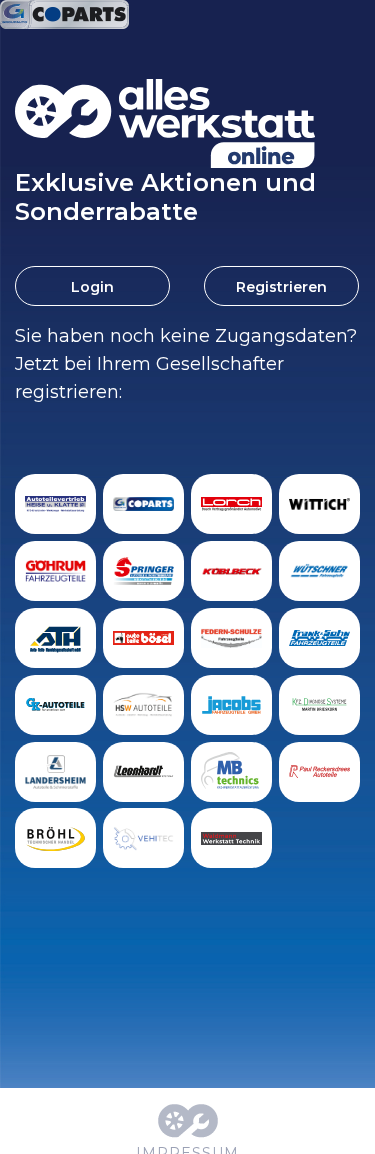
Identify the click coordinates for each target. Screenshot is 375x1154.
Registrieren (281, 287)
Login (92, 287)
